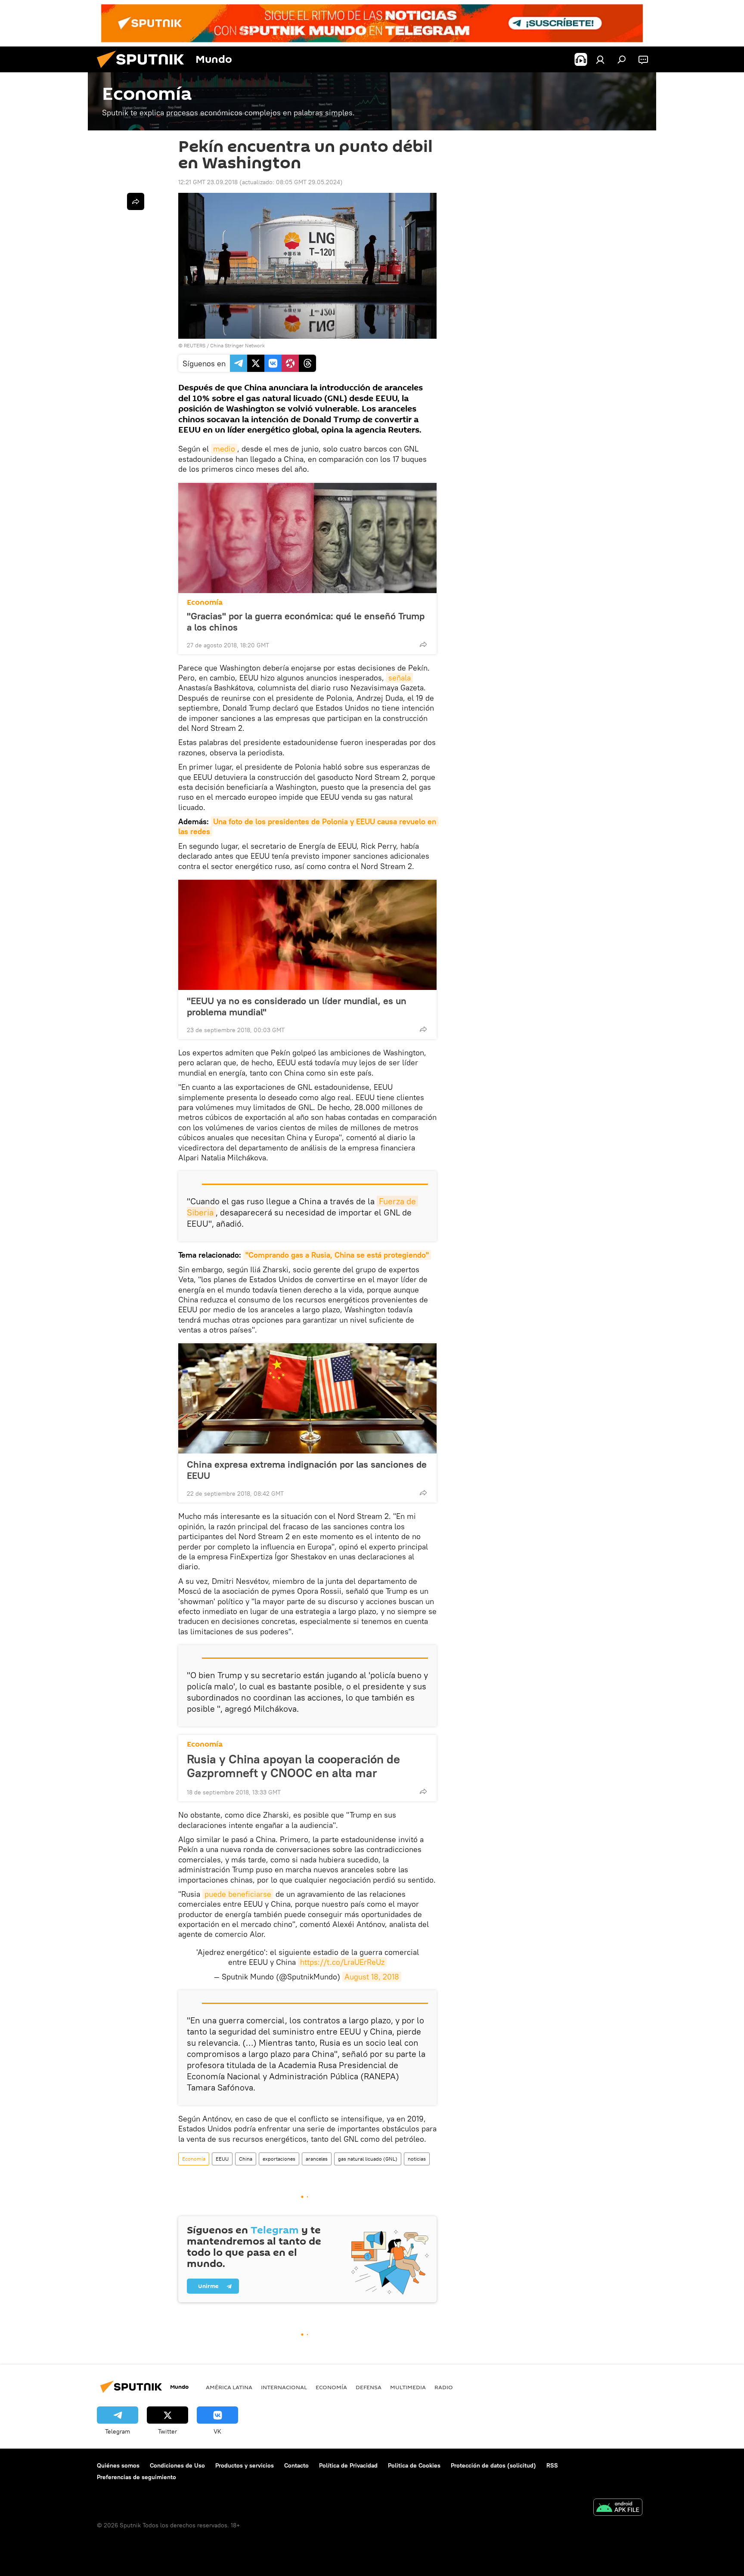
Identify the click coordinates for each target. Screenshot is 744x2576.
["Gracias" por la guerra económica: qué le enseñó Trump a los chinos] (307, 538)
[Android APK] (618, 2508)
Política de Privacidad (348, 2465)
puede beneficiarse (238, 1894)
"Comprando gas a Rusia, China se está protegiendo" (337, 1255)
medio (224, 449)
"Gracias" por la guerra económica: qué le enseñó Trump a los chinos (306, 622)
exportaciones (279, 2159)
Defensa (369, 2387)
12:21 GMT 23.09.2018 (208, 182)
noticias (417, 2159)
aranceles (317, 2159)
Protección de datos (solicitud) (493, 2465)
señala (400, 678)
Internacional (284, 2387)
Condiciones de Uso (177, 2465)
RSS (552, 2465)
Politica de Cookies (414, 2465)
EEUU (222, 2159)
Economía (205, 602)
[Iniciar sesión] (600, 59)
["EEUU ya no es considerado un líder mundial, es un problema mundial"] (307, 935)
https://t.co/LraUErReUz (342, 1962)
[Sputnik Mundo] (144, 70)
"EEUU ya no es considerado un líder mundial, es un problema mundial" (297, 1006)
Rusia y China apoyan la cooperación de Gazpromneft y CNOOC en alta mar (293, 1766)
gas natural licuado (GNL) (368, 2159)
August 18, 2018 (372, 1977)
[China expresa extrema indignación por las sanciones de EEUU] (307, 1398)
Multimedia (408, 2387)
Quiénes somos (118, 2465)
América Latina (229, 2387)
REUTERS (195, 345)
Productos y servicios (245, 2465)
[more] (423, 644)
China (246, 2159)
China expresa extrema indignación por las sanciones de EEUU (307, 1470)
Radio (444, 2387)
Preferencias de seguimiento (136, 2477)
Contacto (296, 2465)
